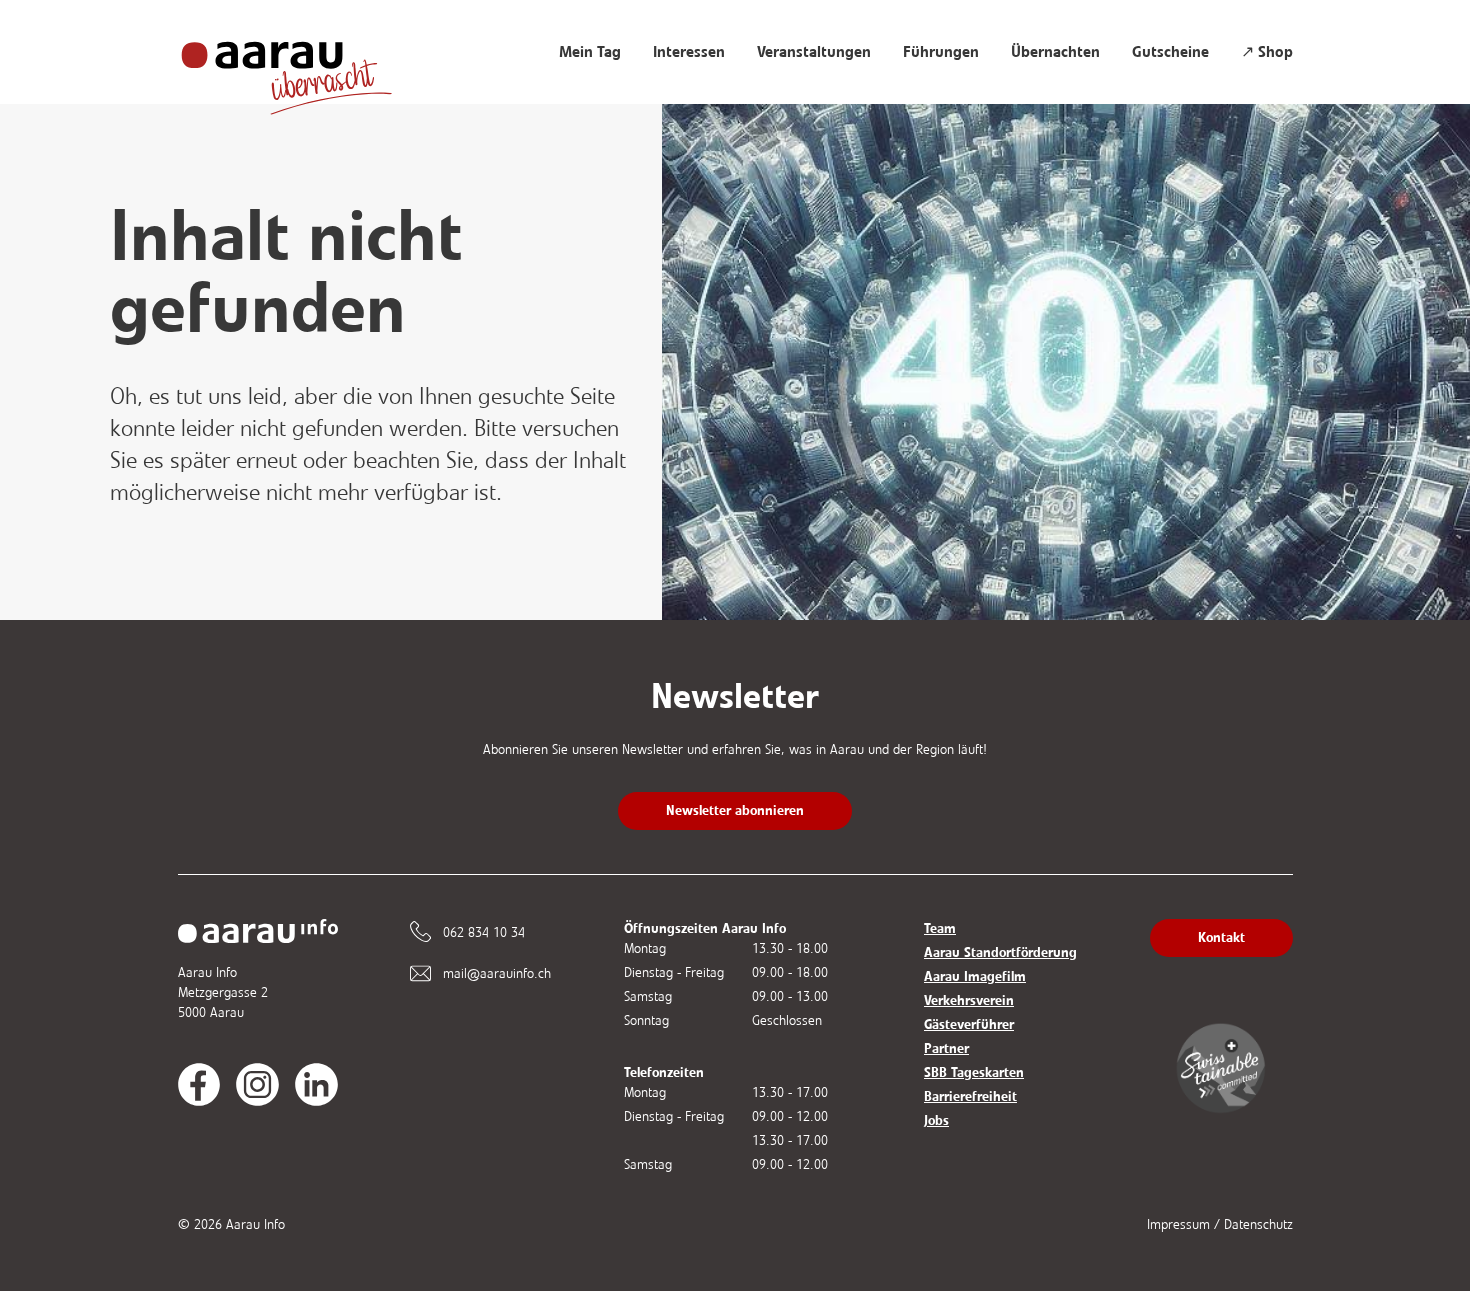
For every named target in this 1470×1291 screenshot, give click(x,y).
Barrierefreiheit (970, 1096)
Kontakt (1221, 937)
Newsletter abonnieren (735, 810)
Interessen (689, 52)
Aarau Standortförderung (1000, 952)
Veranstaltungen (814, 52)
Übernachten (1055, 52)
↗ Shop (1267, 52)
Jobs (936, 1120)
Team (940, 928)
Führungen (941, 52)
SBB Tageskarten (974, 1072)
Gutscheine (1170, 52)
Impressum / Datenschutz (1220, 1224)
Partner (946, 1048)
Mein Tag (590, 52)
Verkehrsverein (969, 1000)
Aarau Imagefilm (975, 976)
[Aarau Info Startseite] (306, 67)
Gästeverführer (969, 1024)
